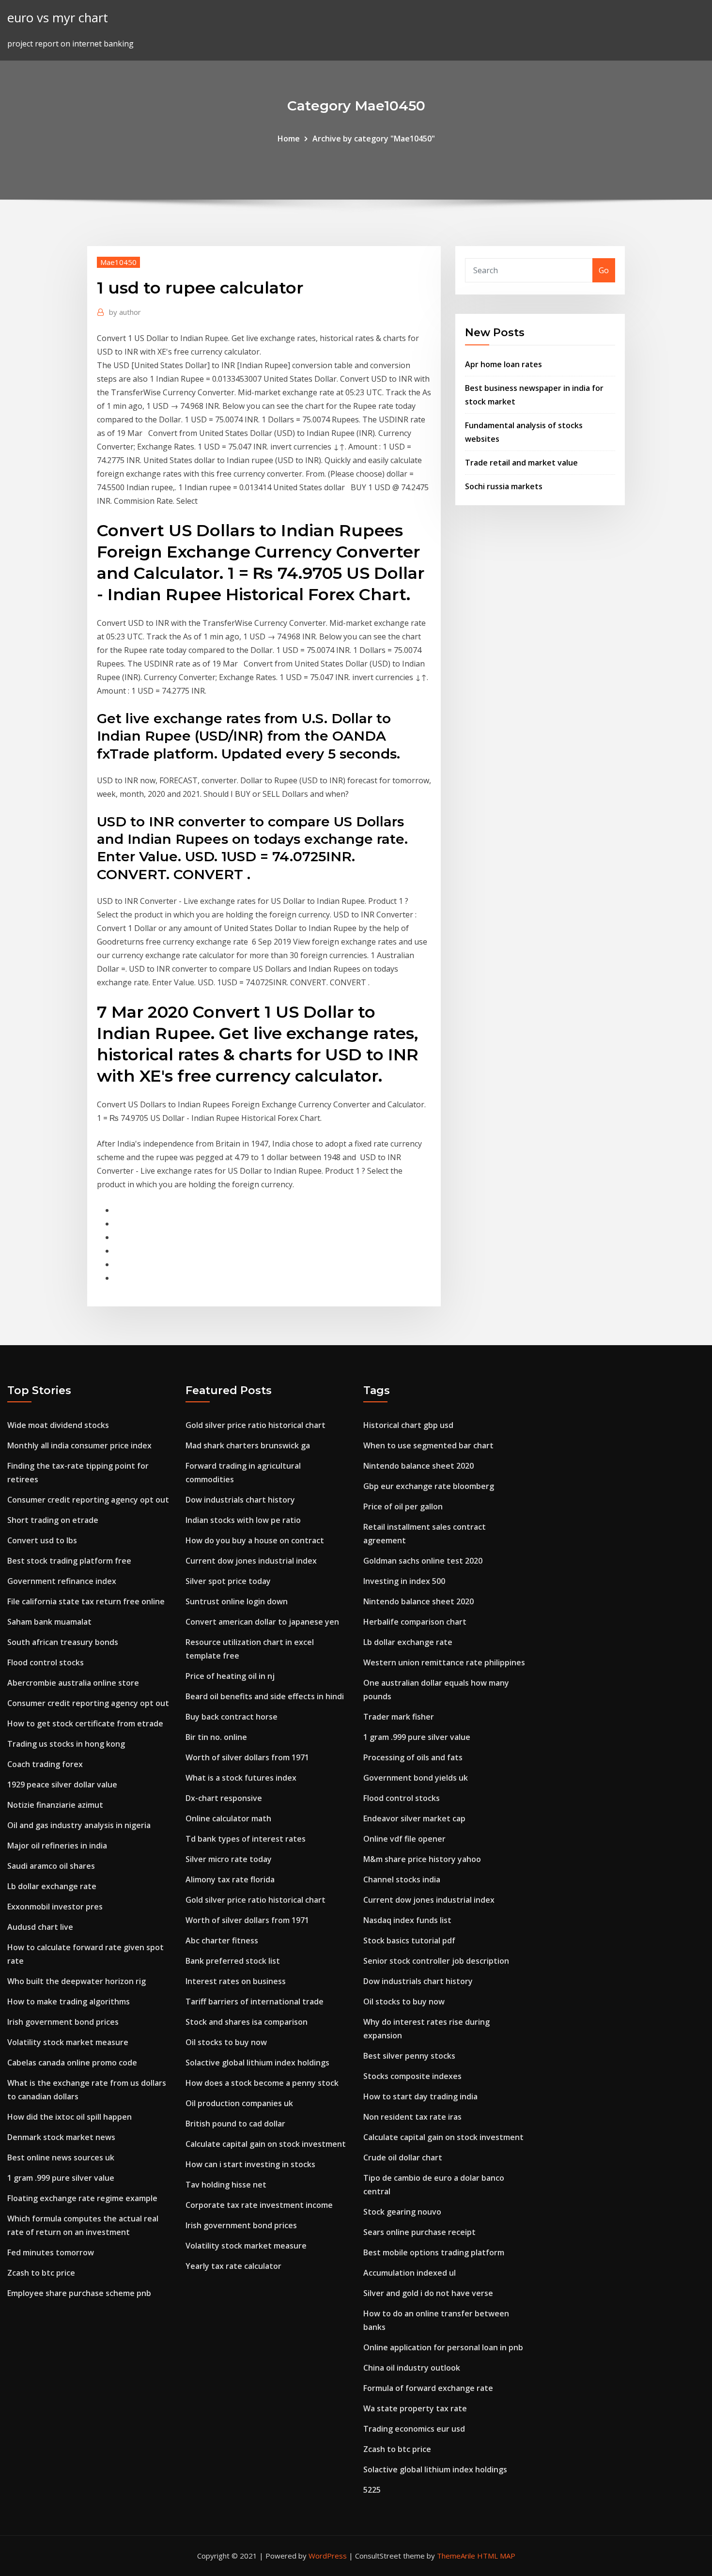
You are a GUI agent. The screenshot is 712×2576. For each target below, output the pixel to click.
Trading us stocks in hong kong (66, 1744)
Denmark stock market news (61, 2137)
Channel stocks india (402, 1879)
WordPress (328, 2556)
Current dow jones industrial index (251, 1561)
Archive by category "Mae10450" (374, 139)
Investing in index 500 (404, 1581)
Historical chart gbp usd (408, 1425)
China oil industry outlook (412, 2368)
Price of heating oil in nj (230, 1676)
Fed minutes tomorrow (51, 2252)
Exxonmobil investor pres (55, 1907)
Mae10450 (118, 262)
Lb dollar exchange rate (52, 1886)
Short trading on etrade (53, 1520)
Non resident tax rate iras (412, 2117)
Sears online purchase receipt (419, 2232)
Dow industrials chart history (240, 1500)
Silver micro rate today (229, 1859)
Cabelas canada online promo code (72, 2063)
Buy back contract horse (232, 1717)
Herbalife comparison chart (415, 1622)
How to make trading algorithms (69, 2002)
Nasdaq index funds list (407, 1920)
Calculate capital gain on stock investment (266, 2144)
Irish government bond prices (63, 2022)
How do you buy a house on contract (255, 1540)
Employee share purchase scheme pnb (79, 2293)
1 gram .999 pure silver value (61, 2178)
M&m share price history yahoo (422, 1859)
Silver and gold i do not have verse (428, 2293)
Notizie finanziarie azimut (55, 1805)
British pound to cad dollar (235, 2124)
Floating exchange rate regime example (82, 2198)
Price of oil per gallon (403, 1506)
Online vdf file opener (404, 1839)
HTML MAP (496, 2556)
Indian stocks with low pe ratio (243, 1520)
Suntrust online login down (237, 1601)
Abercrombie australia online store (73, 1683)
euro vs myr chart (58, 18)
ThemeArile (456, 2556)
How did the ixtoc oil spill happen (70, 2117)
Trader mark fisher (399, 1717)
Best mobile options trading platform (434, 2252)
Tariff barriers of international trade (255, 2002)
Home (289, 139)
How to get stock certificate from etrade (85, 1723)
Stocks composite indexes (412, 2076)
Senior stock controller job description (436, 1961)
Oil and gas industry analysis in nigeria (79, 1825)
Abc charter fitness (222, 1940)
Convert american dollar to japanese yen (262, 1622)
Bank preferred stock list (233, 1961)
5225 (372, 2490)
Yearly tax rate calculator (233, 2266)
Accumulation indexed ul (410, 2273)
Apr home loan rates (503, 364)
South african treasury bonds (63, 1642)
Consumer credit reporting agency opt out (88, 1500)
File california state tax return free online (86, 1601)
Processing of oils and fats (413, 1757)
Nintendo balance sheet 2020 (418, 1466)
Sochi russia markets (504, 486)
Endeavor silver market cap (414, 1818)
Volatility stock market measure (68, 2042)
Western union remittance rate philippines (444, 1662)
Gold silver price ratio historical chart (255, 1425)
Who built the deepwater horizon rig (77, 1981)
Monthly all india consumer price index (79, 1445)
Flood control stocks (46, 1662)
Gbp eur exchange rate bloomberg (429, 1486)
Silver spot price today (228, 1581)
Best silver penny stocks (409, 2056)
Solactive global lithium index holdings (257, 2063)
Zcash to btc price (41, 2273)
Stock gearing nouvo (402, 2212)
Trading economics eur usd (414, 2429)
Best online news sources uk (61, 2157)
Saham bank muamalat (49, 1622)
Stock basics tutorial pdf (409, 1940)
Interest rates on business (236, 1981)
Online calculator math (228, 1818)
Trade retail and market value (521, 463)
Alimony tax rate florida (230, 1879)
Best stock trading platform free (69, 1561)
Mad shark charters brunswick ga (248, 1445)
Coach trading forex (45, 1764)
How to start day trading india (420, 2096)
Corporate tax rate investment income (259, 2205)
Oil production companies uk (239, 2103)
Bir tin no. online (216, 1737)
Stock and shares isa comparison (247, 2022)
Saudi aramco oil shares (51, 1866)
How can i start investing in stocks (250, 2164)
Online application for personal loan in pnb (443, 2347)
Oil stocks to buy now (226, 2042)
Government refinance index (62, 1581)
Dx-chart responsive (224, 1798)
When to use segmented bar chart (428, 1445)
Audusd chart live (40, 1927)
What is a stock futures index (241, 1778)
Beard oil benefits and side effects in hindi (265, 1696)
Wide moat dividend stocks (58, 1425)
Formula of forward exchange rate (428, 2388)
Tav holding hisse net (226, 2185)
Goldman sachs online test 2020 (423, 1561)
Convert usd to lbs (42, 1540)
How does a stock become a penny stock (262, 2083)
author (125, 312)
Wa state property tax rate (415, 2408)
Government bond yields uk (416, 1778)
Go (604, 270)
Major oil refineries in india (57, 1846)
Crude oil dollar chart (403, 2157)
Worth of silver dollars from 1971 (247, 1757)
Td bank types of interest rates (246, 1839)
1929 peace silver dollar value (62, 1785)
